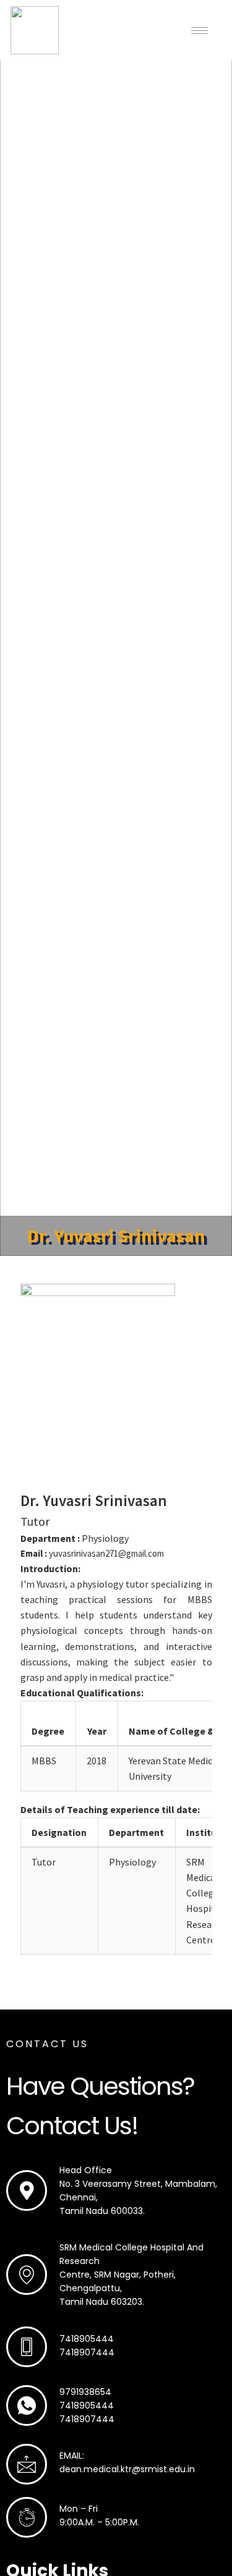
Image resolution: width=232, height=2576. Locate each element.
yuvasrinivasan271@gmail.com (106, 1553)
